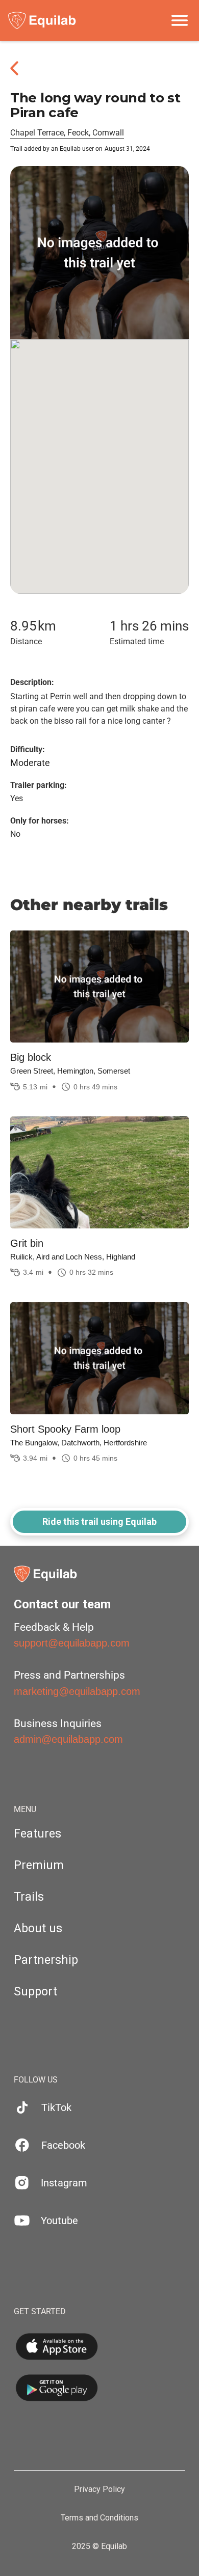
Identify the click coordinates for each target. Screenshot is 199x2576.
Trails (29, 1897)
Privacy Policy (99, 2489)
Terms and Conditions (99, 2518)
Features (38, 1834)
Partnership (46, 1960)
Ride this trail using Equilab (99, 1522)
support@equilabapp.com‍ (72, 1643)
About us (38, 1928)
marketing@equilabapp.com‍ (77, 1691)
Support (35, 1992)
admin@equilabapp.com (68, 1739)
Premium (39, 1865)
